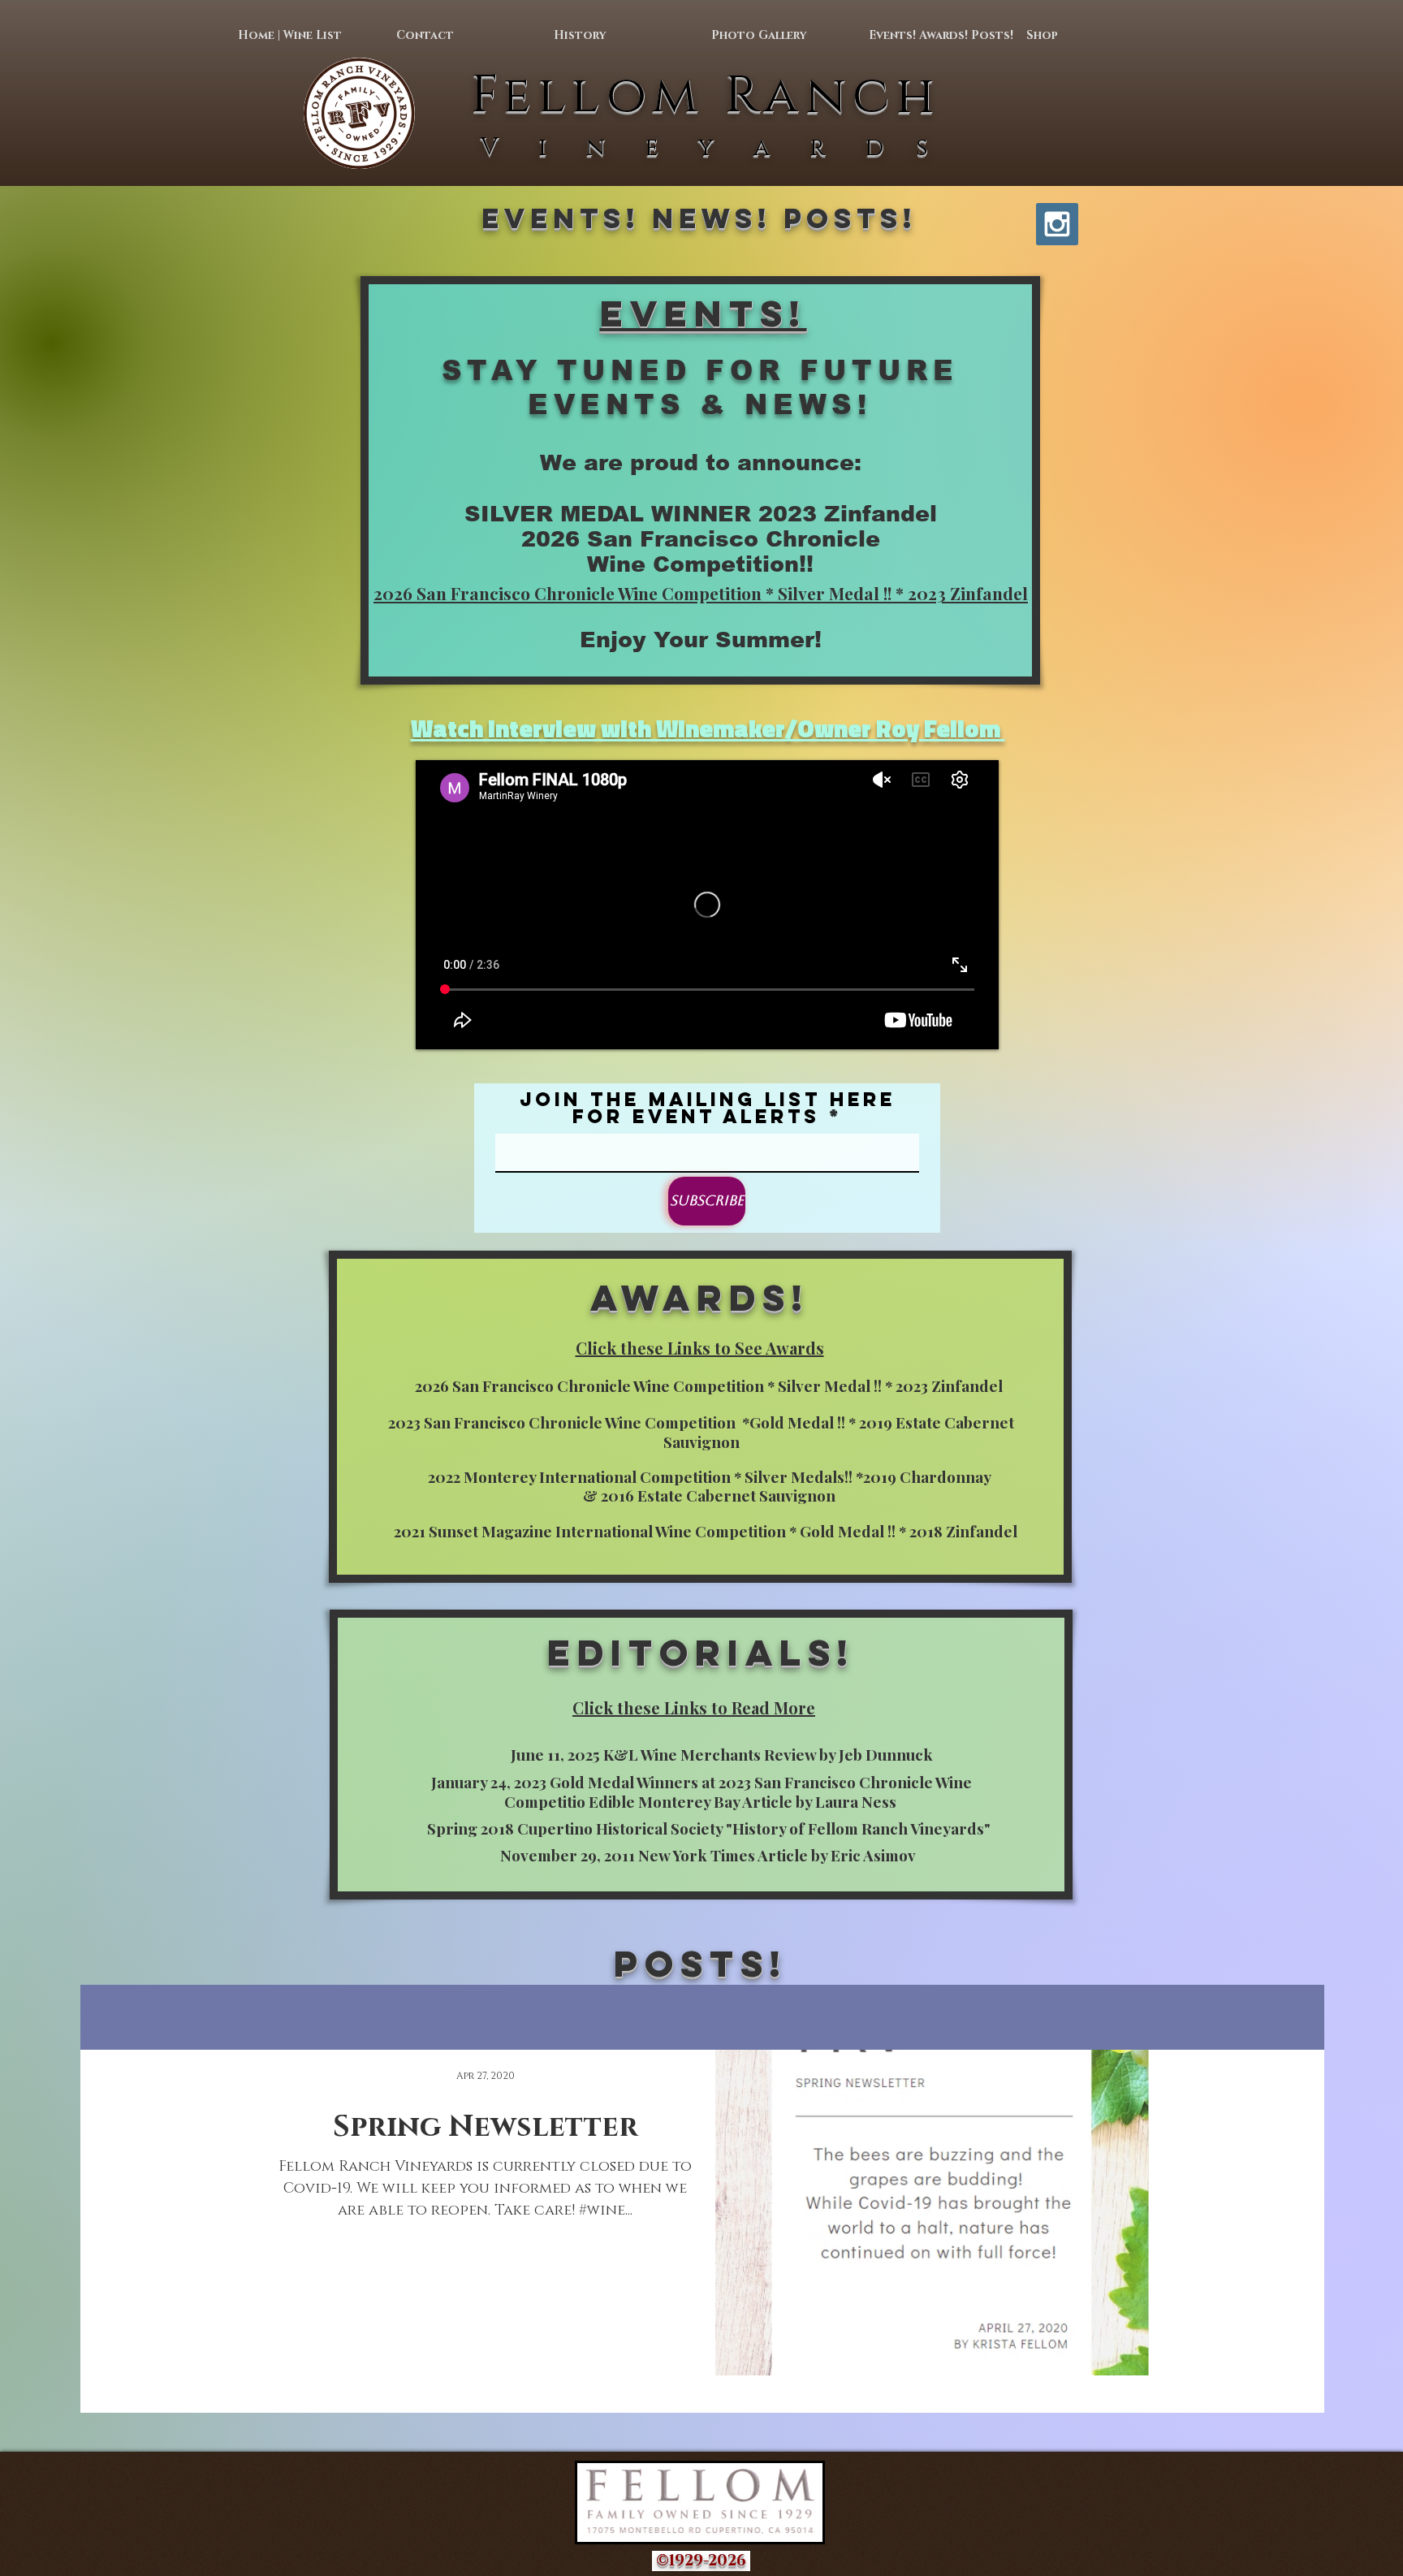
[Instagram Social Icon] (1057, 224)
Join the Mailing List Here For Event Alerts (708, 1108)
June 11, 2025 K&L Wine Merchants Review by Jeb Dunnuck (722, 1754)
